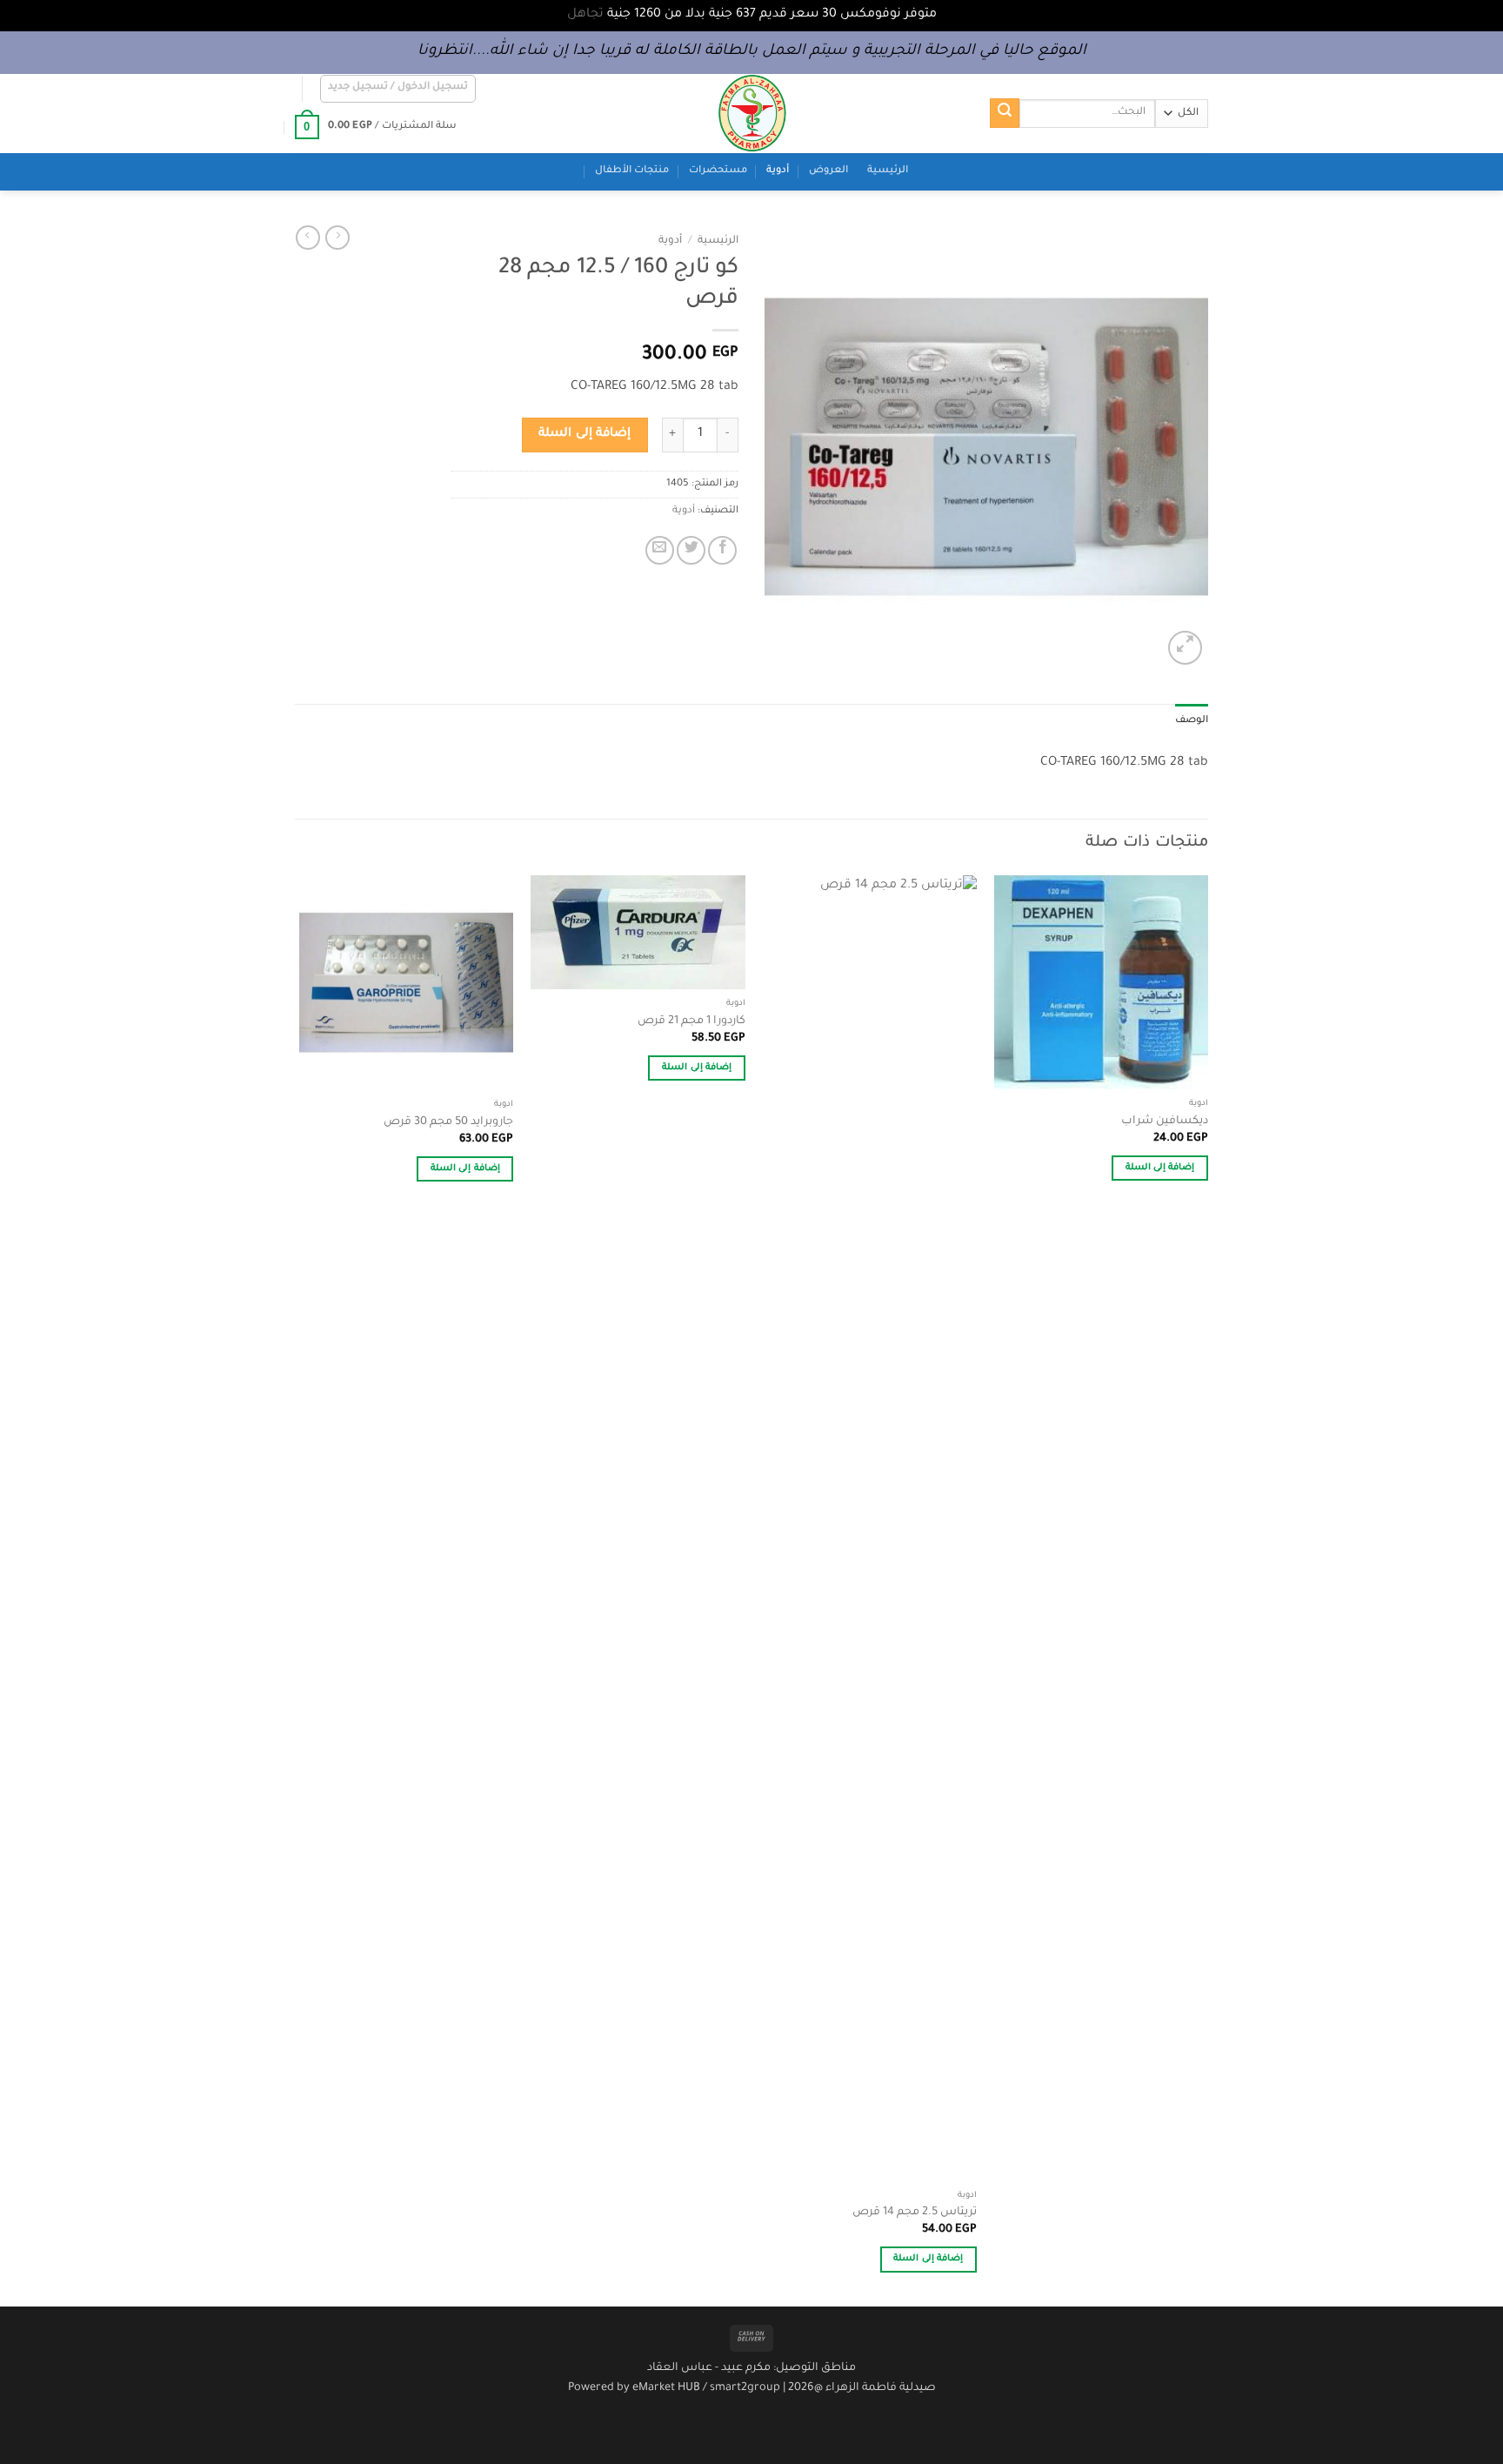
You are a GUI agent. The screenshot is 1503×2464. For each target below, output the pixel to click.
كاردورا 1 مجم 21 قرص (691, 1021)
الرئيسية (888, 171)
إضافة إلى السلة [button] (1160, 1168)
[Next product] (337, 238)
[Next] (300, 1589)
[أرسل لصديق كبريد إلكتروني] (660, 550)
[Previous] (1207, 1589)
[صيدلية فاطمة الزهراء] (751, 114)
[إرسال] (1005, 113)
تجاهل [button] (585, 15)
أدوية (778, 171)
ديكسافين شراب (1165, 1122)
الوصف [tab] (1192, 721)
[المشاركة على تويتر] (691, 550)
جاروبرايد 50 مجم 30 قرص (448, 1122)
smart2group (745, 2388)
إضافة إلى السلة (584, 434)
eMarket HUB (666, 2388)
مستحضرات (718, 171)
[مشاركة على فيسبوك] (722, 550)
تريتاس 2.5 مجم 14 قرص (915, 2213)
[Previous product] (308, 238)
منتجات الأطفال (632, 171)
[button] (398, 89)
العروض (828, 171)
